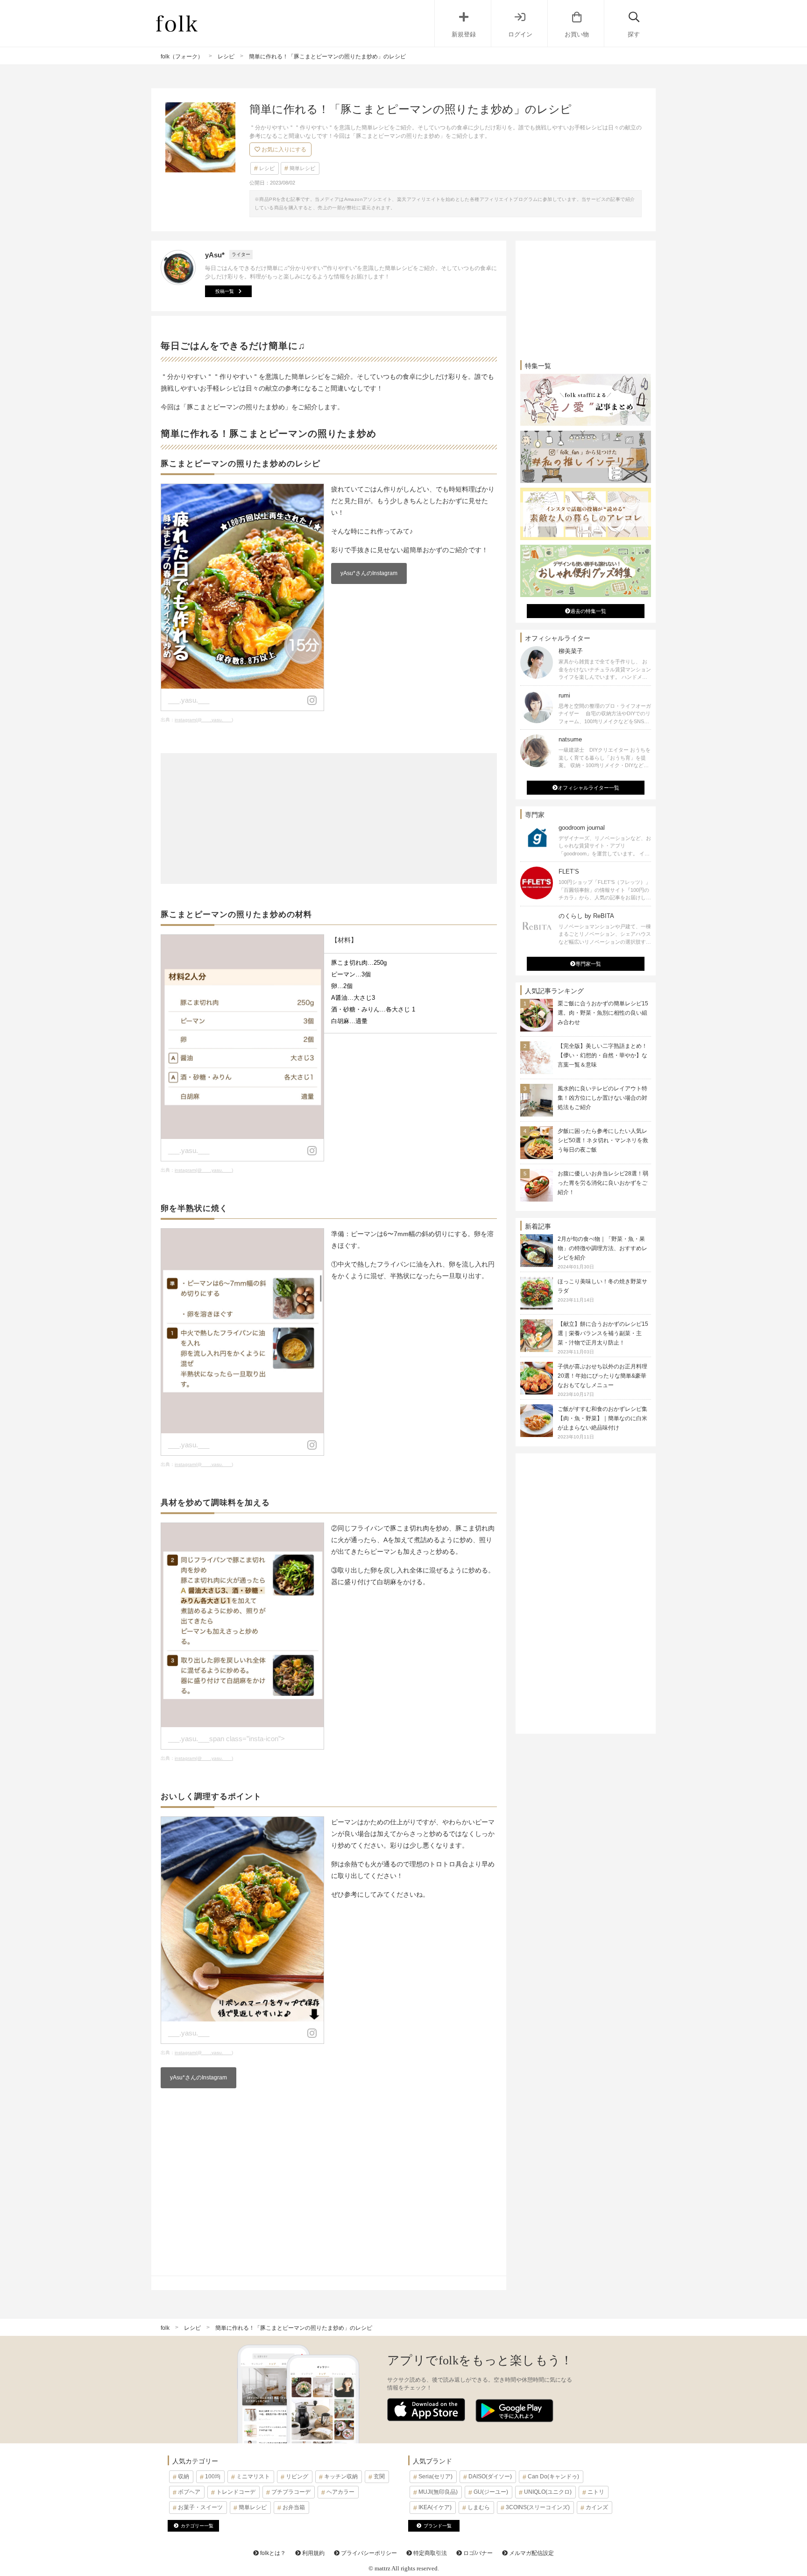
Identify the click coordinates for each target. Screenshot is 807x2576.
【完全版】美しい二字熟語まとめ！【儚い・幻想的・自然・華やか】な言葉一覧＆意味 (602, 1055)
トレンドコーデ (236, 2492)
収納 (184, 2476)
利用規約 (313, 2553)
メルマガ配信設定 (531, 2553)
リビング (297, 2476)
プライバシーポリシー (368, 2553)
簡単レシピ (302, 168)
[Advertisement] (329, 818)
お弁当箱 (294, 2507)
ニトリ (596, 2492)
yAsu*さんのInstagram (369, 573)
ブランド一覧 (438, 2526)
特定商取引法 (429, 2553)
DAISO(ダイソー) (490, 2476)
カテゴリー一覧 (197, 2526)
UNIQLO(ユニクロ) (548, 2492)
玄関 (379, 2476)
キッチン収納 (341, 2476)
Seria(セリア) (435, 2476)
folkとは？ (272, 2553)
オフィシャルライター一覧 (588, 788)
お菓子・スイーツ (200, 2507)
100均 (213, 2476)
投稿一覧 (225, 291)
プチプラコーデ (291, 2492)
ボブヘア (189, 2492)
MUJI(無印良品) (438, 2492)
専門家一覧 (588, 964)
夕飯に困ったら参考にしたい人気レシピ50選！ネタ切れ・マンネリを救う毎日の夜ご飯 (603, 1140)
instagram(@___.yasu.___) (204, 720)
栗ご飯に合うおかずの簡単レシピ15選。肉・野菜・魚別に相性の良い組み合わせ (603, 1013)
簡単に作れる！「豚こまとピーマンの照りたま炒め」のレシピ (294, 2328)
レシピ (267, 168)
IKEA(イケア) (435, 2507)
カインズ (597, 2507)
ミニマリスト (253, 2476)
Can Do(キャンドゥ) (553, 2476)
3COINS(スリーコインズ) (538, 2507)
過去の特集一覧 (588, 611)
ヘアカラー (340, 2492)
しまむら (479, 2507)
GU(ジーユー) (491, 2492)
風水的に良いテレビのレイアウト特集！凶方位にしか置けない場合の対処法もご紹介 (602, 1098)
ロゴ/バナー (477, 2553)
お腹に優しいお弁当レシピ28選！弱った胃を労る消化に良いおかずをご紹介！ (603, 1183)
